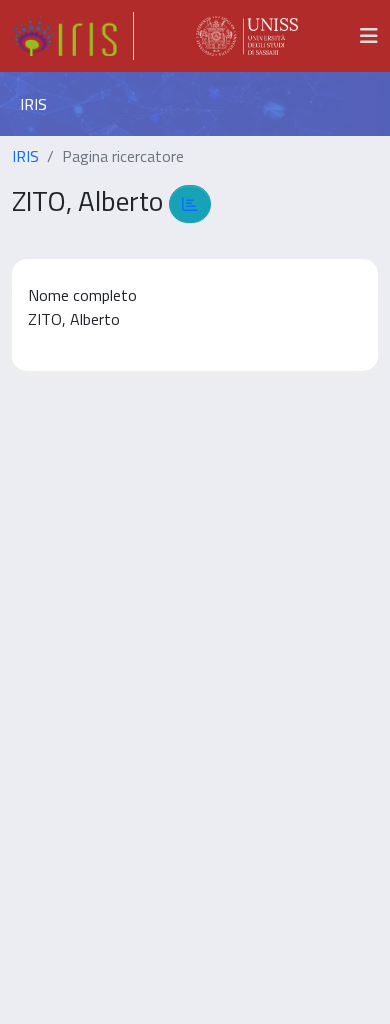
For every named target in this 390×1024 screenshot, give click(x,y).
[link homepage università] (247, 36)
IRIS (25, 156)
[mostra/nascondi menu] (369, 36)
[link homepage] (73, 36)
